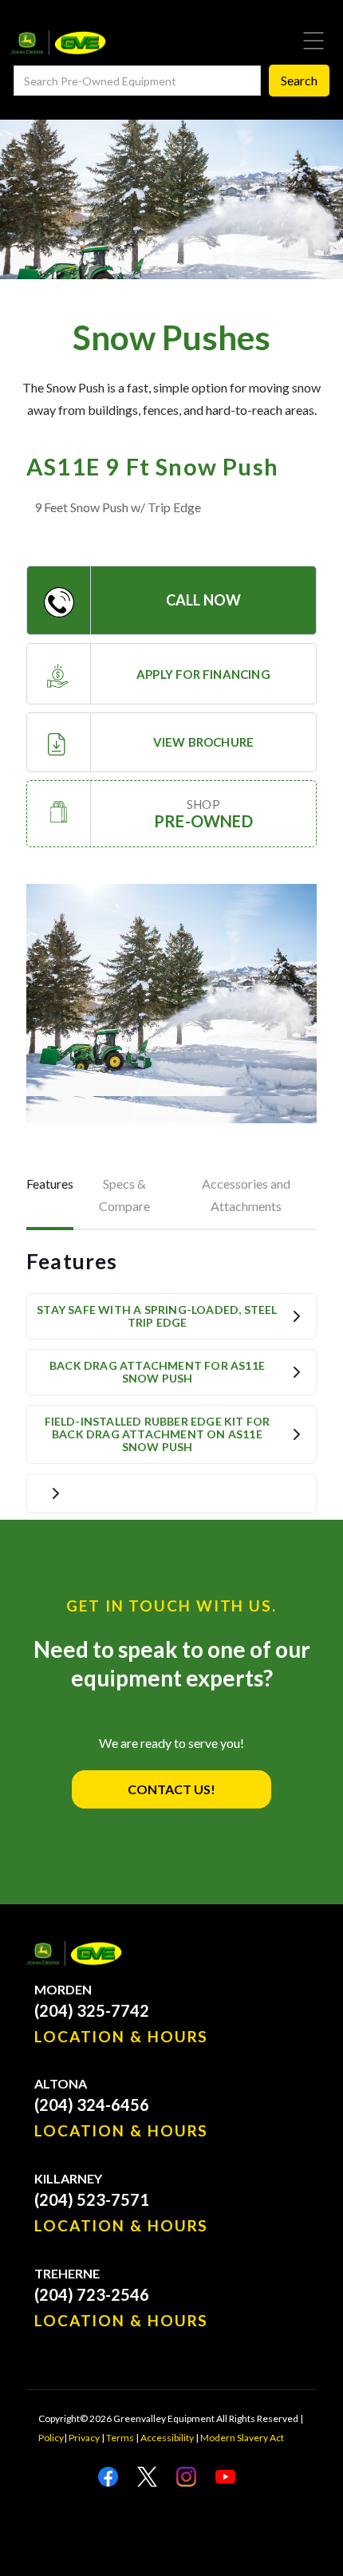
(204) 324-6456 (92, 2105)
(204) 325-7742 (92, 2010)
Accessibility (167, 2438)
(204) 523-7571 (92, 2199)
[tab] (50, 1197)
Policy (51, 2438)
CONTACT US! (171, 1789)
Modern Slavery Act (242, 2438)
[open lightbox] (171, 1004)
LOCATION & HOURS (121, 2037)
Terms (120, 2438)
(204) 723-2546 (92, 2294)
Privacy (84, 2438)
